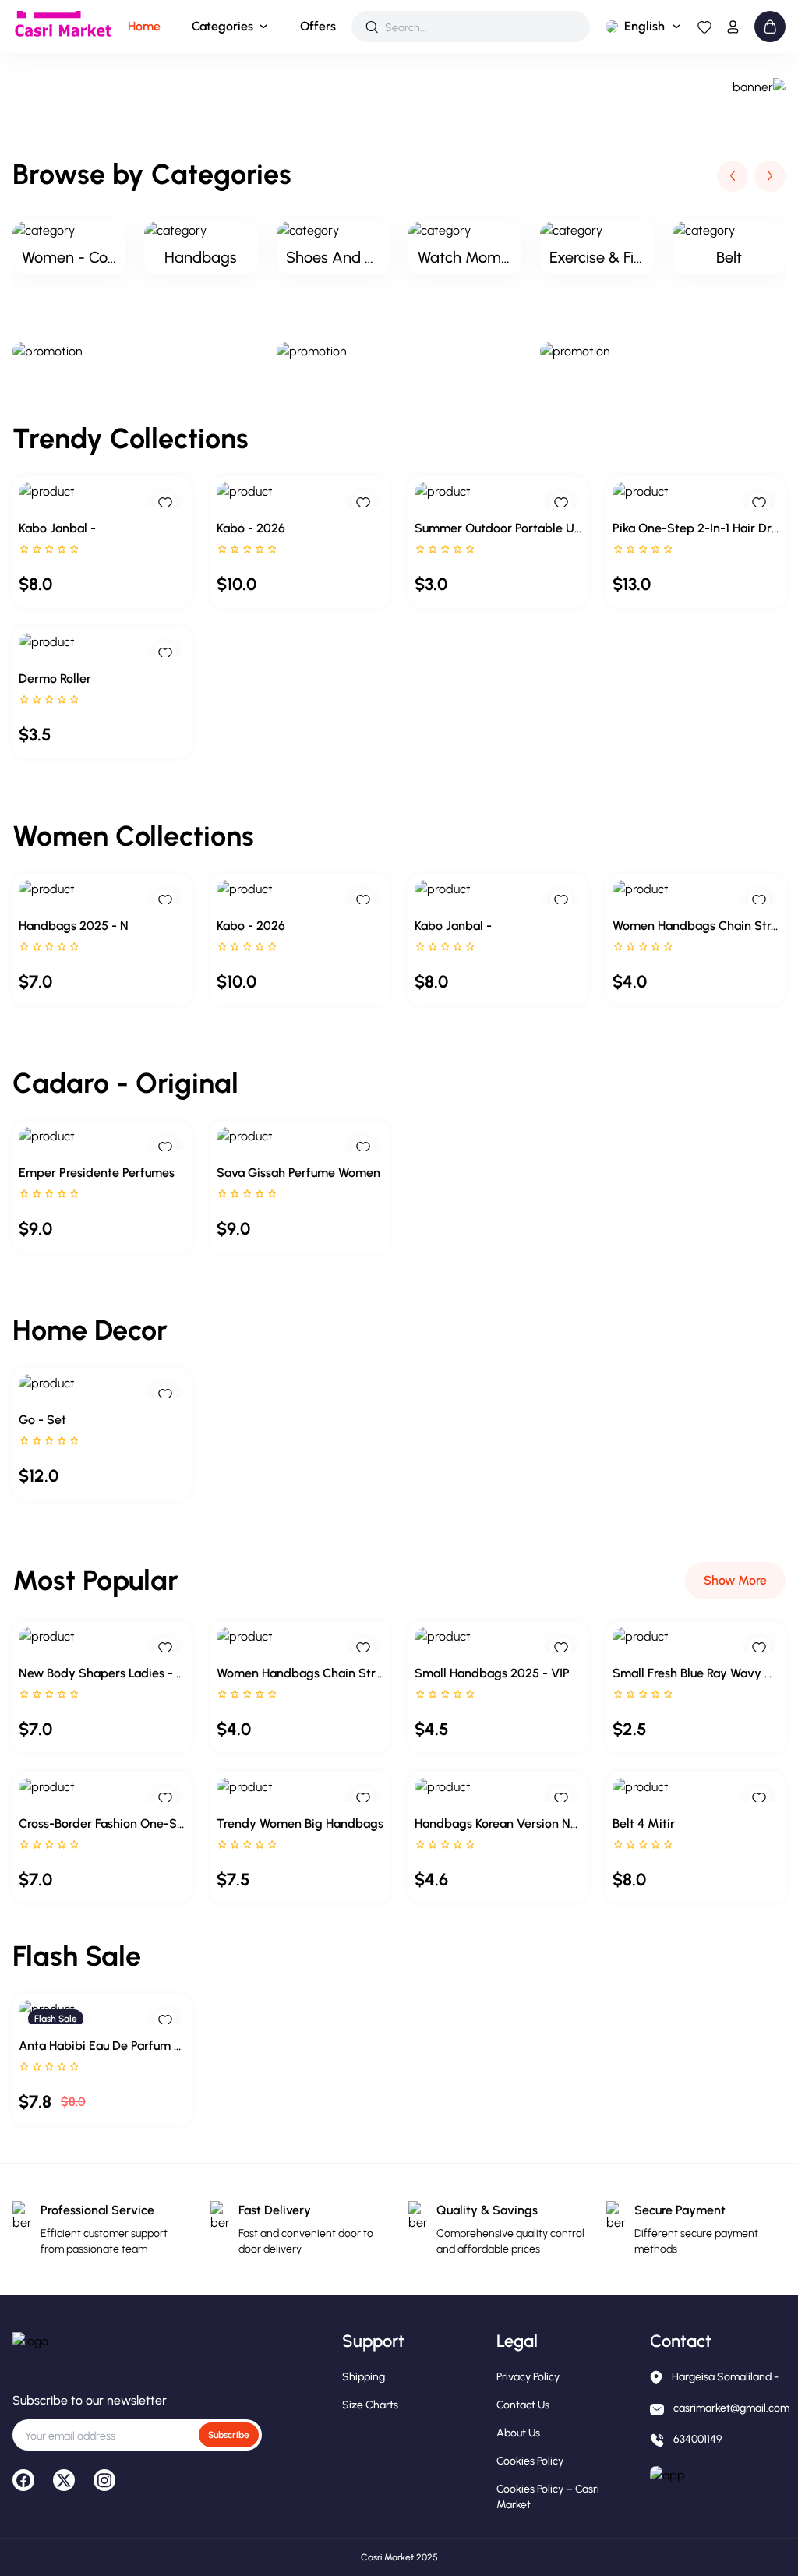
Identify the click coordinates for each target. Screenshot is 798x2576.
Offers (318, 26)
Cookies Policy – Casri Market (548, 2497)
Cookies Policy (530, 2461)
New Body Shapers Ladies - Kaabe (102, 1673)
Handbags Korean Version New (498, 1823)
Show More (735, 1580)
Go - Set (42, 1420)
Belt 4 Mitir (644, 1823)
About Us (518, 2433)
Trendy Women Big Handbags (300, 1823)
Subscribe (229, 2435)
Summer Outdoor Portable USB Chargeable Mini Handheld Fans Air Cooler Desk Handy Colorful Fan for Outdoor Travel (498, 528)
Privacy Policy (528, 2377)
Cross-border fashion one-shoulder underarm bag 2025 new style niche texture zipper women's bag (102, 1823)
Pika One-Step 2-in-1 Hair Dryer (696, 528)
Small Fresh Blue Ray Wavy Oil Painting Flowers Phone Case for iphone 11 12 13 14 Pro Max (696, 1673)
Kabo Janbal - (57, 528)
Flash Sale (56, 2019)
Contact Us (523, 2405)
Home (144, 26)
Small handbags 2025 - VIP (492, 1673)
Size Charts (370, 2405)
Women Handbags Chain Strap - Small (696, 926)
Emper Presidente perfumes (97, 1173)
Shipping (364, 2377)
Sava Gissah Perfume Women (298, 1173)
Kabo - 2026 (251, 528)
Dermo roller (55, 678)
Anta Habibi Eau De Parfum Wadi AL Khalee (102, 2046)
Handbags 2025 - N (74, 926)
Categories (222, 26)
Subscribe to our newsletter (90, 2400)
